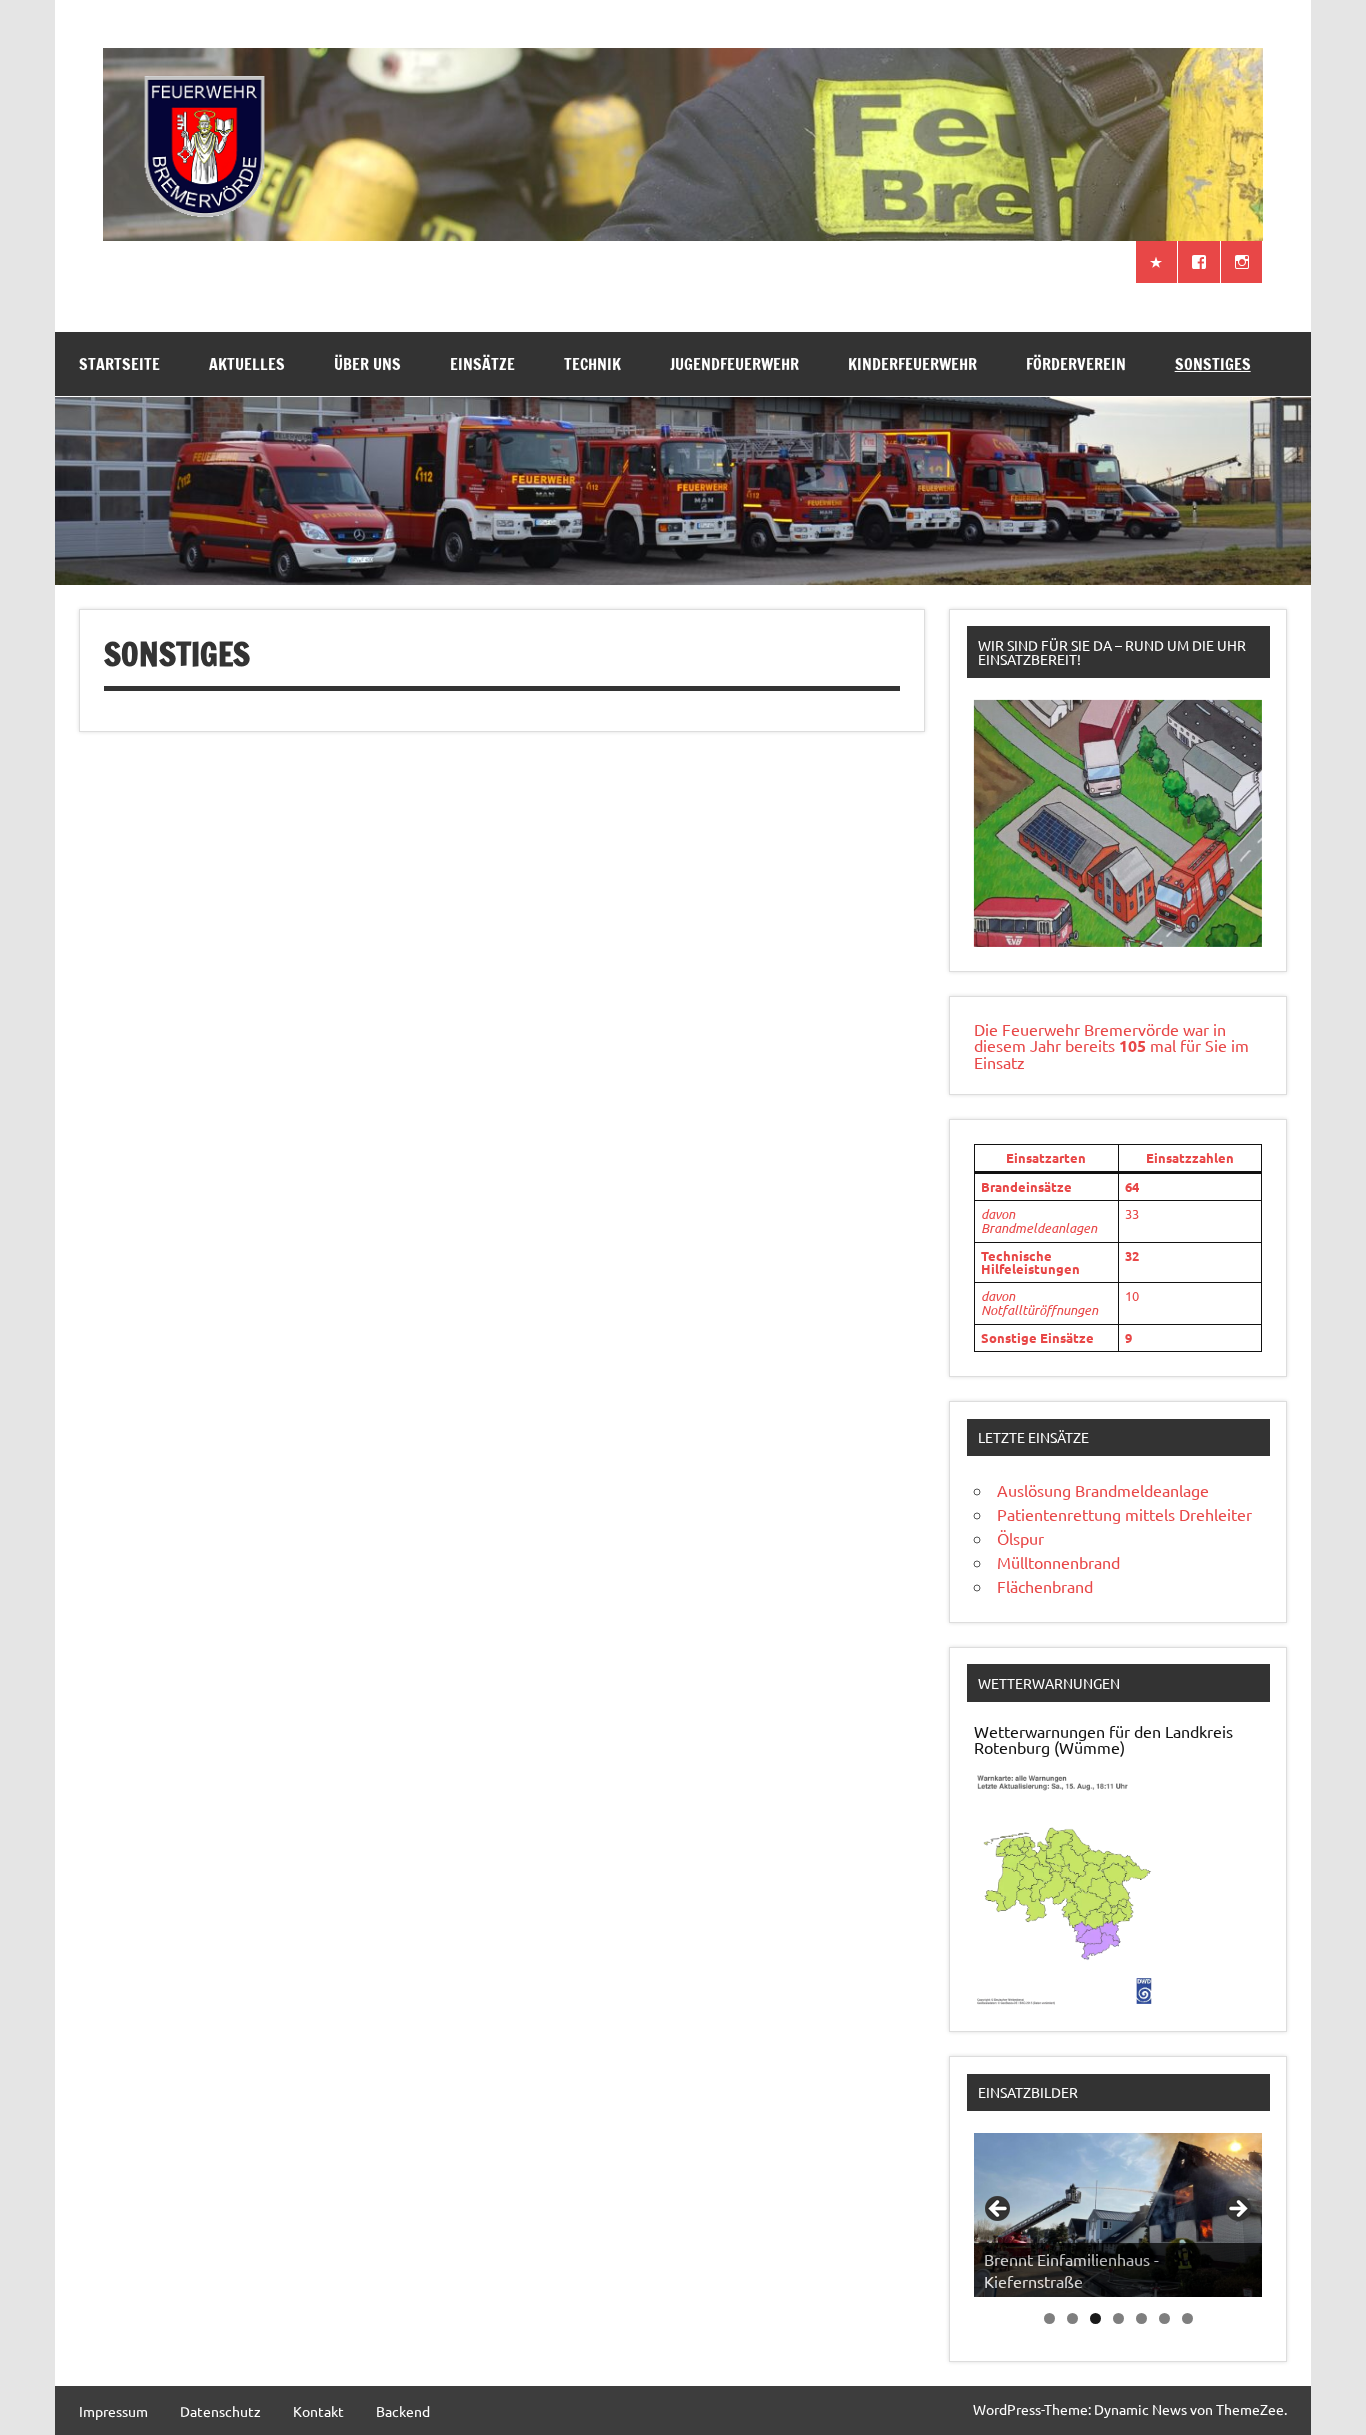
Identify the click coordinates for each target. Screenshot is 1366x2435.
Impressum (113, 2411)
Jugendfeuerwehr (734, 364)
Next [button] (1237, 2210)
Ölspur (1020, 1538)
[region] (1118, 823)
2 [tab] (1072, 2318)
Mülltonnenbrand (1058, 1562)
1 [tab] (1049, 2318)
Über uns (367, 364)
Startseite (119, 364)
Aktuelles (247, 364)
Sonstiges (1213, 364)
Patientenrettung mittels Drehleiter (1124, 1514)
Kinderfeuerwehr (912, 364)
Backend (403, 2411)
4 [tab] (1118, 2318)
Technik (592, 364)
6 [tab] (1164, 2318)
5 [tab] (1141, 2318)
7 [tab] (1187, 2318)
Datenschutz (220, 2411)
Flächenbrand (1045, 1586)
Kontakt (318, 2411)
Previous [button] (999, 2210)
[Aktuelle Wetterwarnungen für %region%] (1067, 1999)
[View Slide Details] (1118, 823)
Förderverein (1076, 364)
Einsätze (482, 364)
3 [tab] (1095, 2318)
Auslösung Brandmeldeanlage (1103, 1490)
